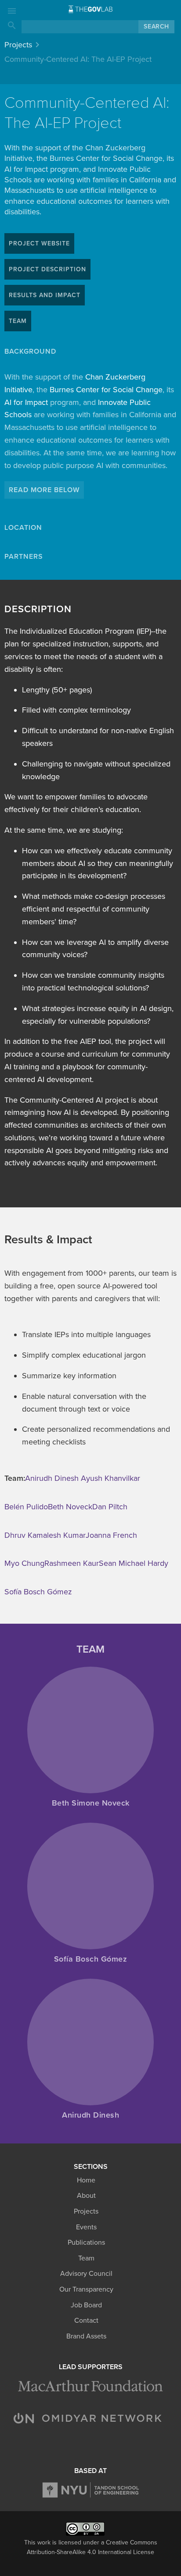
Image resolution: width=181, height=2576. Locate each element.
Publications (86, 2242)
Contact (86, 2321)
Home (86, 2180)
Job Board (86, 2305)
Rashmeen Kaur (72, 1563)
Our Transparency (86, 2289)
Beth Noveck (70, 1507)
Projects (18, 45)
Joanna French (111, 1535)
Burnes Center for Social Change (106, 390)
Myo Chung (24, 1563)
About (86, 2196)
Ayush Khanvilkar (110, 1478)
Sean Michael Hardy (135, 1563)
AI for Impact (26, 402)
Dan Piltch (110, 1507)
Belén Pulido (26, 1507)
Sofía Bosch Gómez (38, 1592)
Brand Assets (86, 2336)
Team (86, 2258)
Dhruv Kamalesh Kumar (45, 1535)
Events (86, 2227)
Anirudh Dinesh (53, 1478)
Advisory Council (86, 2274)
